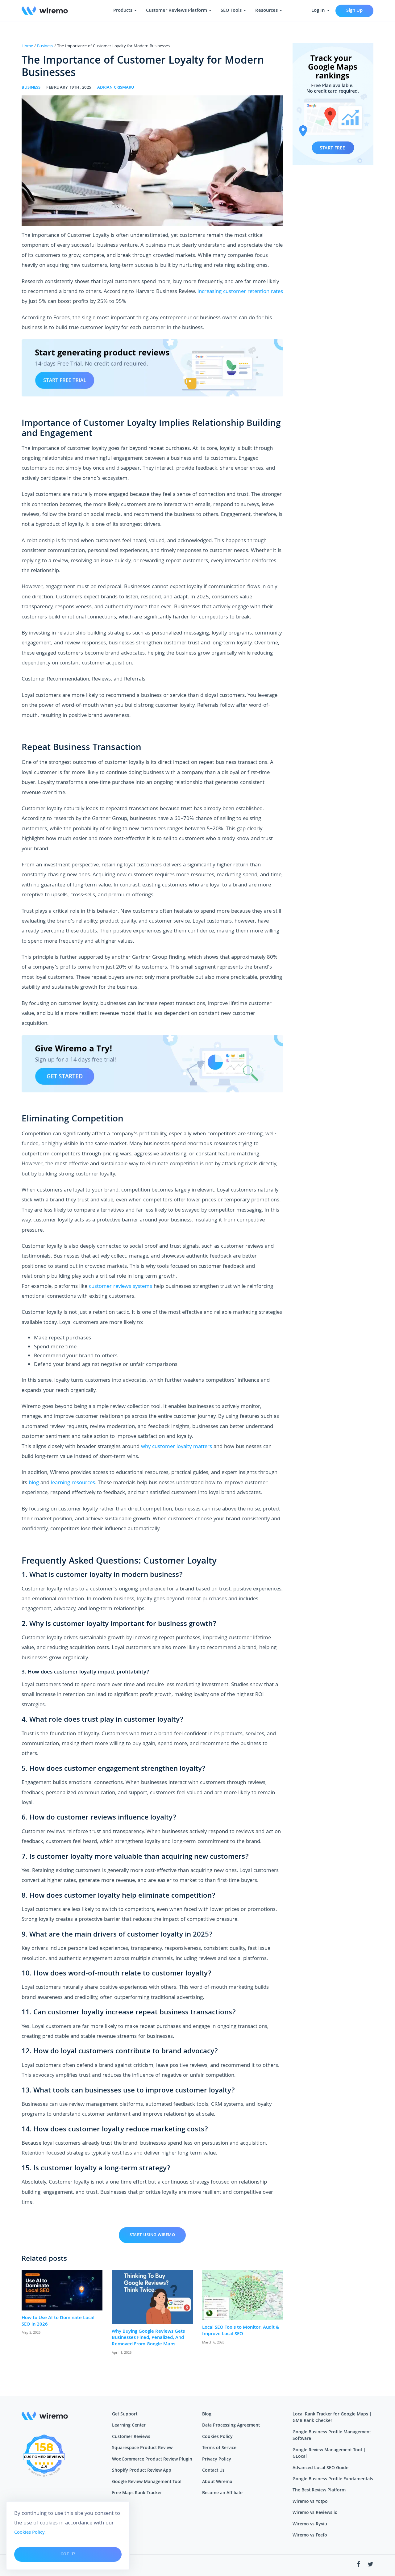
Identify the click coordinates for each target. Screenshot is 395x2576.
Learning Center (129, 2426)
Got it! (68, 2554)
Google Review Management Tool (147, 2482)
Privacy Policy (217, 2460)
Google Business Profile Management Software (332, 2436)
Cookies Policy (217, 2437)
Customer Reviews (131, 2437)
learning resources (73, 1483)
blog (34, 1483)
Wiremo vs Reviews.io (315, 2513)
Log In (319, 11)
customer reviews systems (121, 1287)
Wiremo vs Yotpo (310, 2502)
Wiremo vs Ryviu (310, 2524)
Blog (207, 2415)
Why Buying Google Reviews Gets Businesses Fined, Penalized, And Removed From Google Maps (148, 2338)
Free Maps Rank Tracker (137, 2493)
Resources (267, 11)
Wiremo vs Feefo (310, 2536)
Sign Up (354, 11)
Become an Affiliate (222, 2493)
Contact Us (213, 2471)
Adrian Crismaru (116, 88)
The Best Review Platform (319, 2490)
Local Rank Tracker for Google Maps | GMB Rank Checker (332, 2418)
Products (123, 11)
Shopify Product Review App (142, 2471)
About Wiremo (217, 2482)
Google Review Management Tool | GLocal (329, 2454)
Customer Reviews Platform (177, 11)
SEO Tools (232, 11)
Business (45, 46)
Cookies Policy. (30, 2533)
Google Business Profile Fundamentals (333, 2479)
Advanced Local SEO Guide (320, 2468)
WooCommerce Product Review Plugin (152, 2460)
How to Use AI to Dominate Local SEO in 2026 (58, 2321)
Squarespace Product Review (142, 2448)
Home (27, 46)
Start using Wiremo (152, 2235)
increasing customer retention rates (240, 292)
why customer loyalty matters (177, 1447)
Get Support (125, 2415)
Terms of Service (219, 2448)
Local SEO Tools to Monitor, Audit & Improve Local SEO (241, 2331)
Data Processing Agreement (231, 2426)
